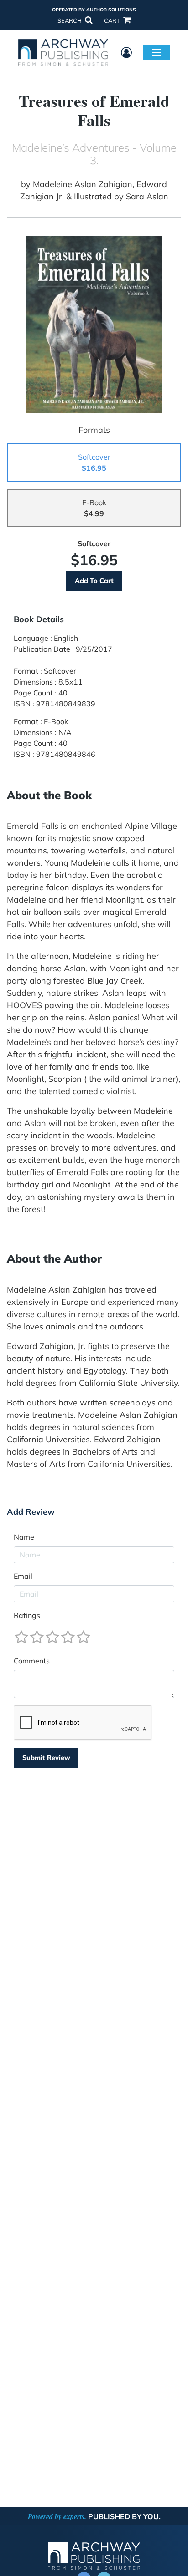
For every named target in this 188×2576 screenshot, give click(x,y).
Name (24, 1537)
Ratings (27, 1615)
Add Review (31, 1512)
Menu (156, 52)
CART (113, 20)
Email (23, 1576)
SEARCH (70, 20)
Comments (32, 1661)
